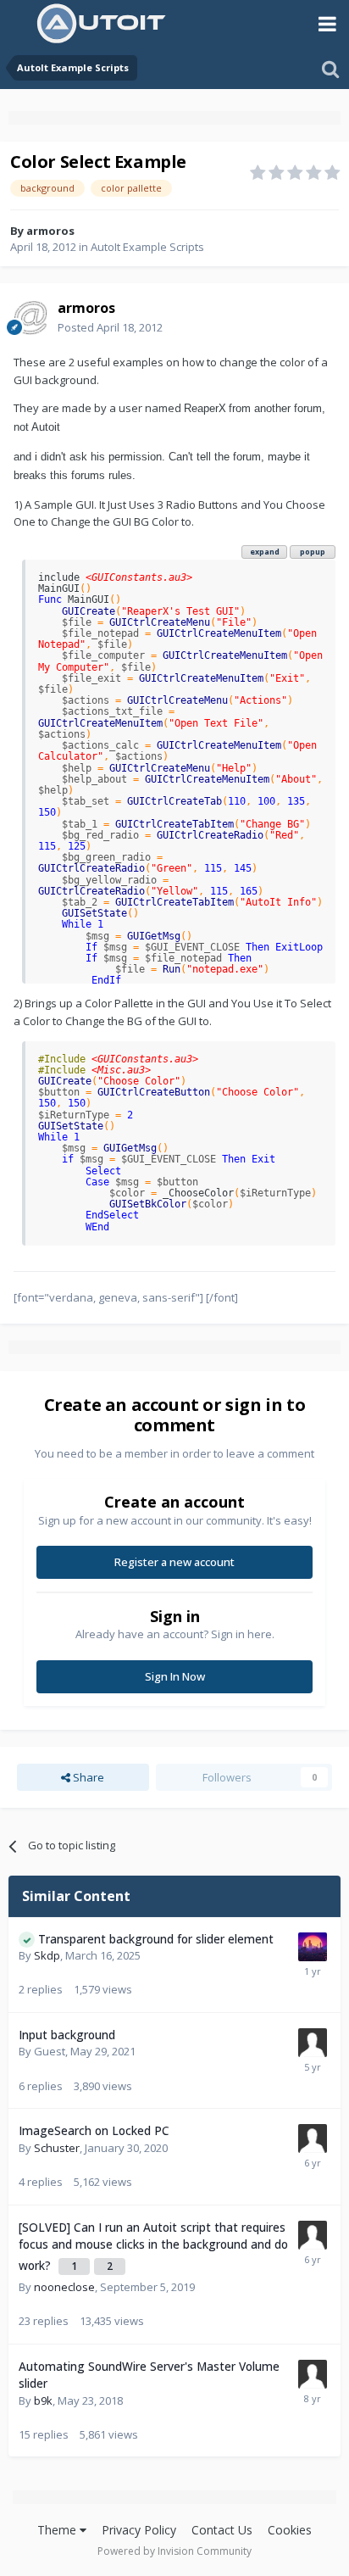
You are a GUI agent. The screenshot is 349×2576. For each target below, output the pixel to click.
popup (313, 552)
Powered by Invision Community (174, 2551)
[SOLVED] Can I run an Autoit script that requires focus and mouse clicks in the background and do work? (153, 2246)
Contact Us (222, 2530)
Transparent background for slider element (156, 1939)
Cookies (290, 2530)
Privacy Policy (139, 2530)
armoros (50, 231)
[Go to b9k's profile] (313, 2374)
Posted (110, 327)
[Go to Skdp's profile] (313, 1947)
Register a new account (174, 1562)
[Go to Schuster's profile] (313, 2138)
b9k (43, 2400)
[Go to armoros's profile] (30, 318)
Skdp (47, 1955)
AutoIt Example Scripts (147, 247)
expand (265, 552)
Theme (58, 2530)
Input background (67, 2035)
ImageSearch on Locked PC (94, 2130)
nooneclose (64, 2287)
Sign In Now (175, 1676)
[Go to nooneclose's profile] (313, 2235)
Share (87, 1777)
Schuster (57, 2148)
